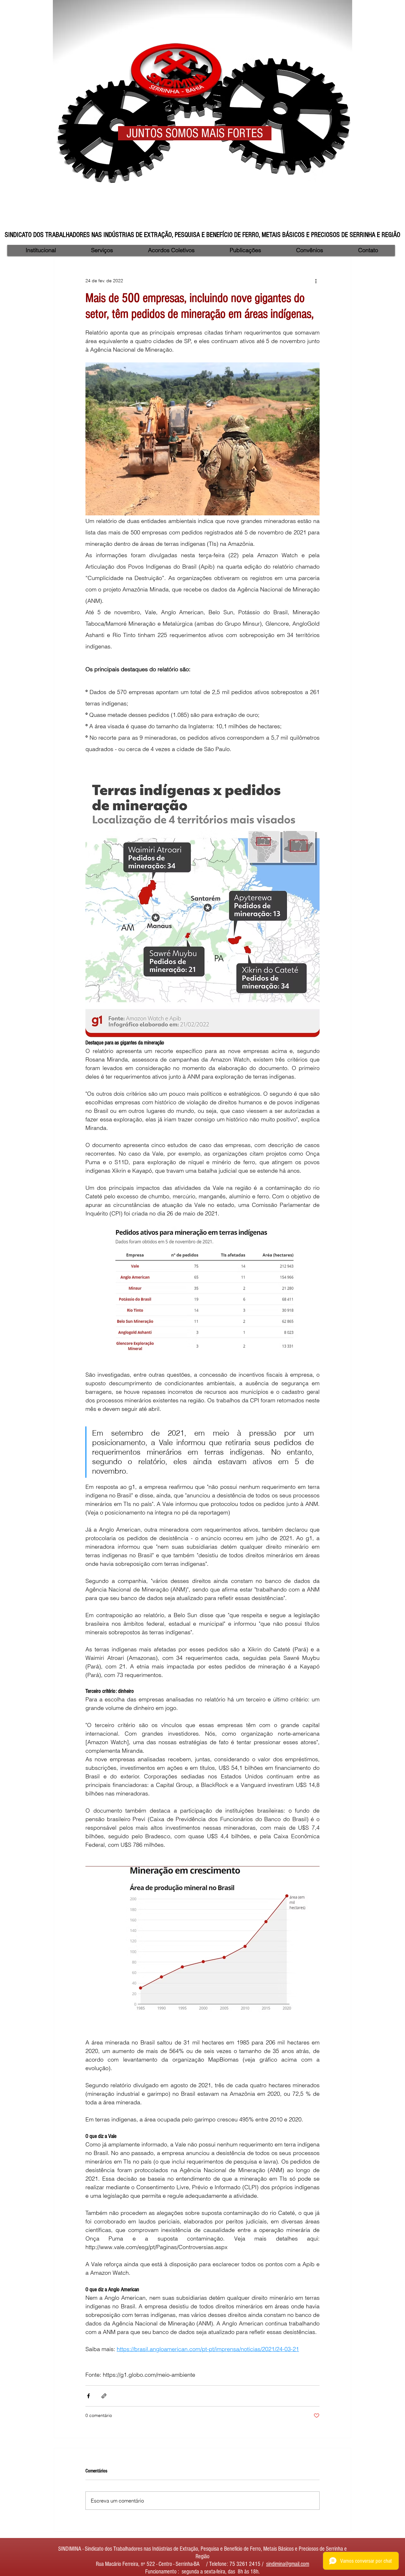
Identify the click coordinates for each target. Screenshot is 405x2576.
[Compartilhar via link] (104, 2396)
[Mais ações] (316, 281)
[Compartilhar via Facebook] (88, 2396)
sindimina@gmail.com (288, 2564)
